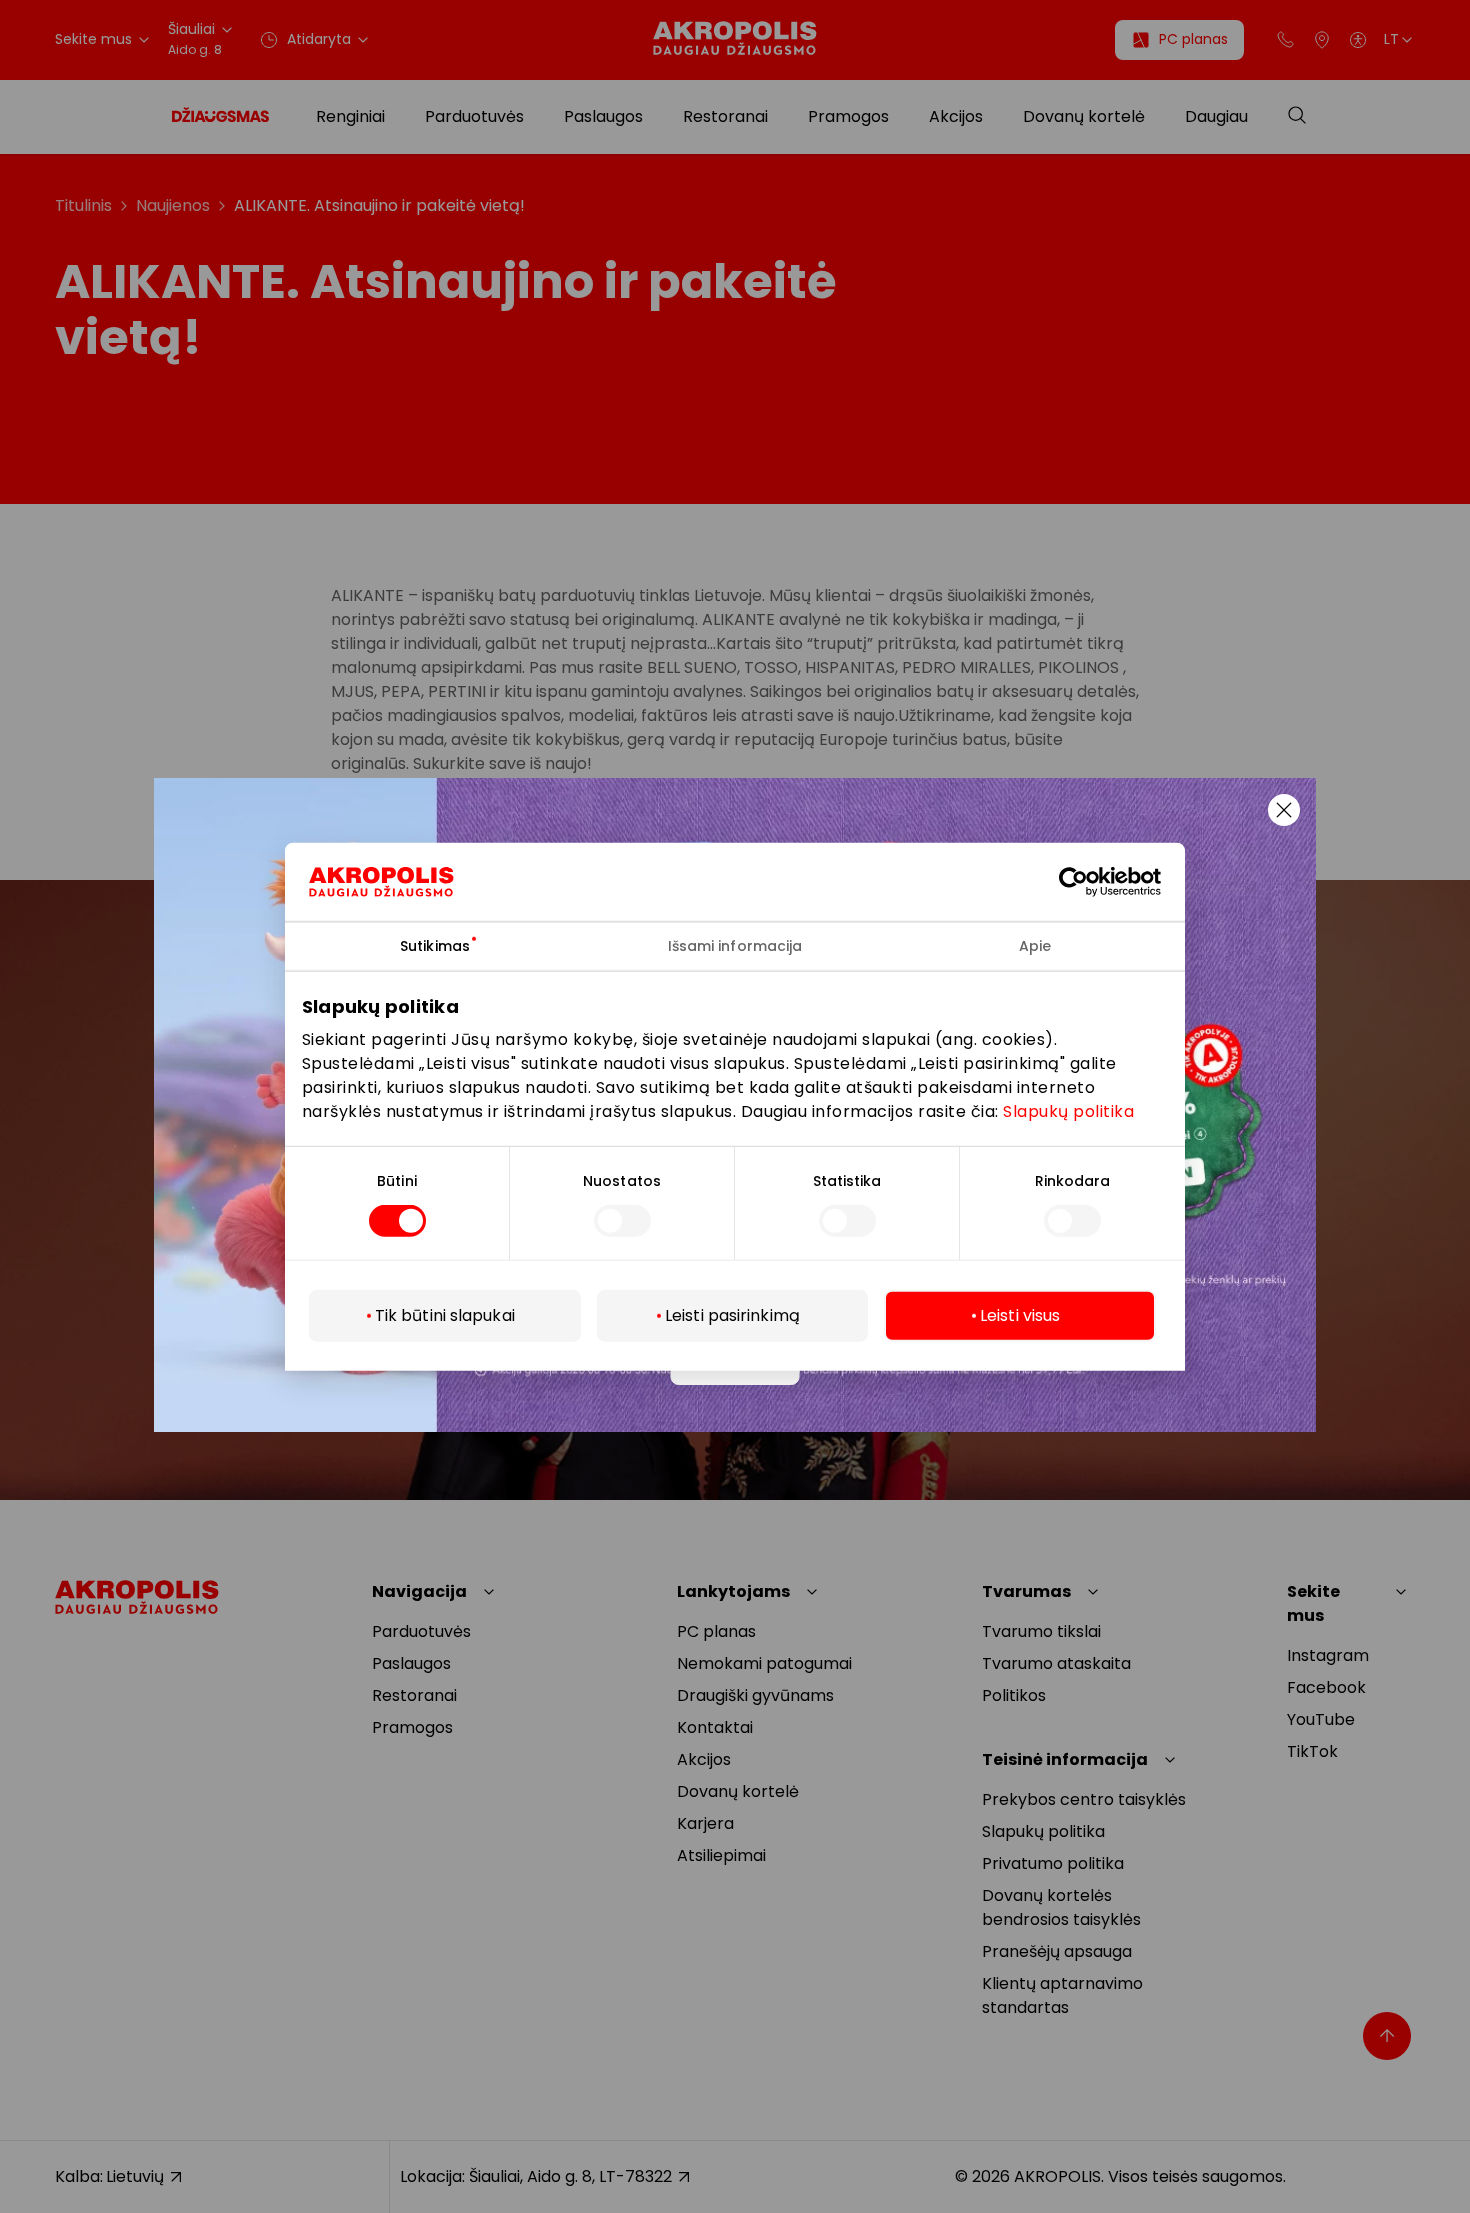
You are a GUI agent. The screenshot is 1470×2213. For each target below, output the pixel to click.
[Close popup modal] (1284, 810)
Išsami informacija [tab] (735, 945)
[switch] (622, 1221)
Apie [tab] (1035, 945)
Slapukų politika (1068, 1111)
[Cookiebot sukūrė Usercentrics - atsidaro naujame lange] (1088, 881)
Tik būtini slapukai (445, 1315)
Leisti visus (1020, 1315)
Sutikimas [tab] (435, 945)
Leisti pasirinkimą (732, 1315)
